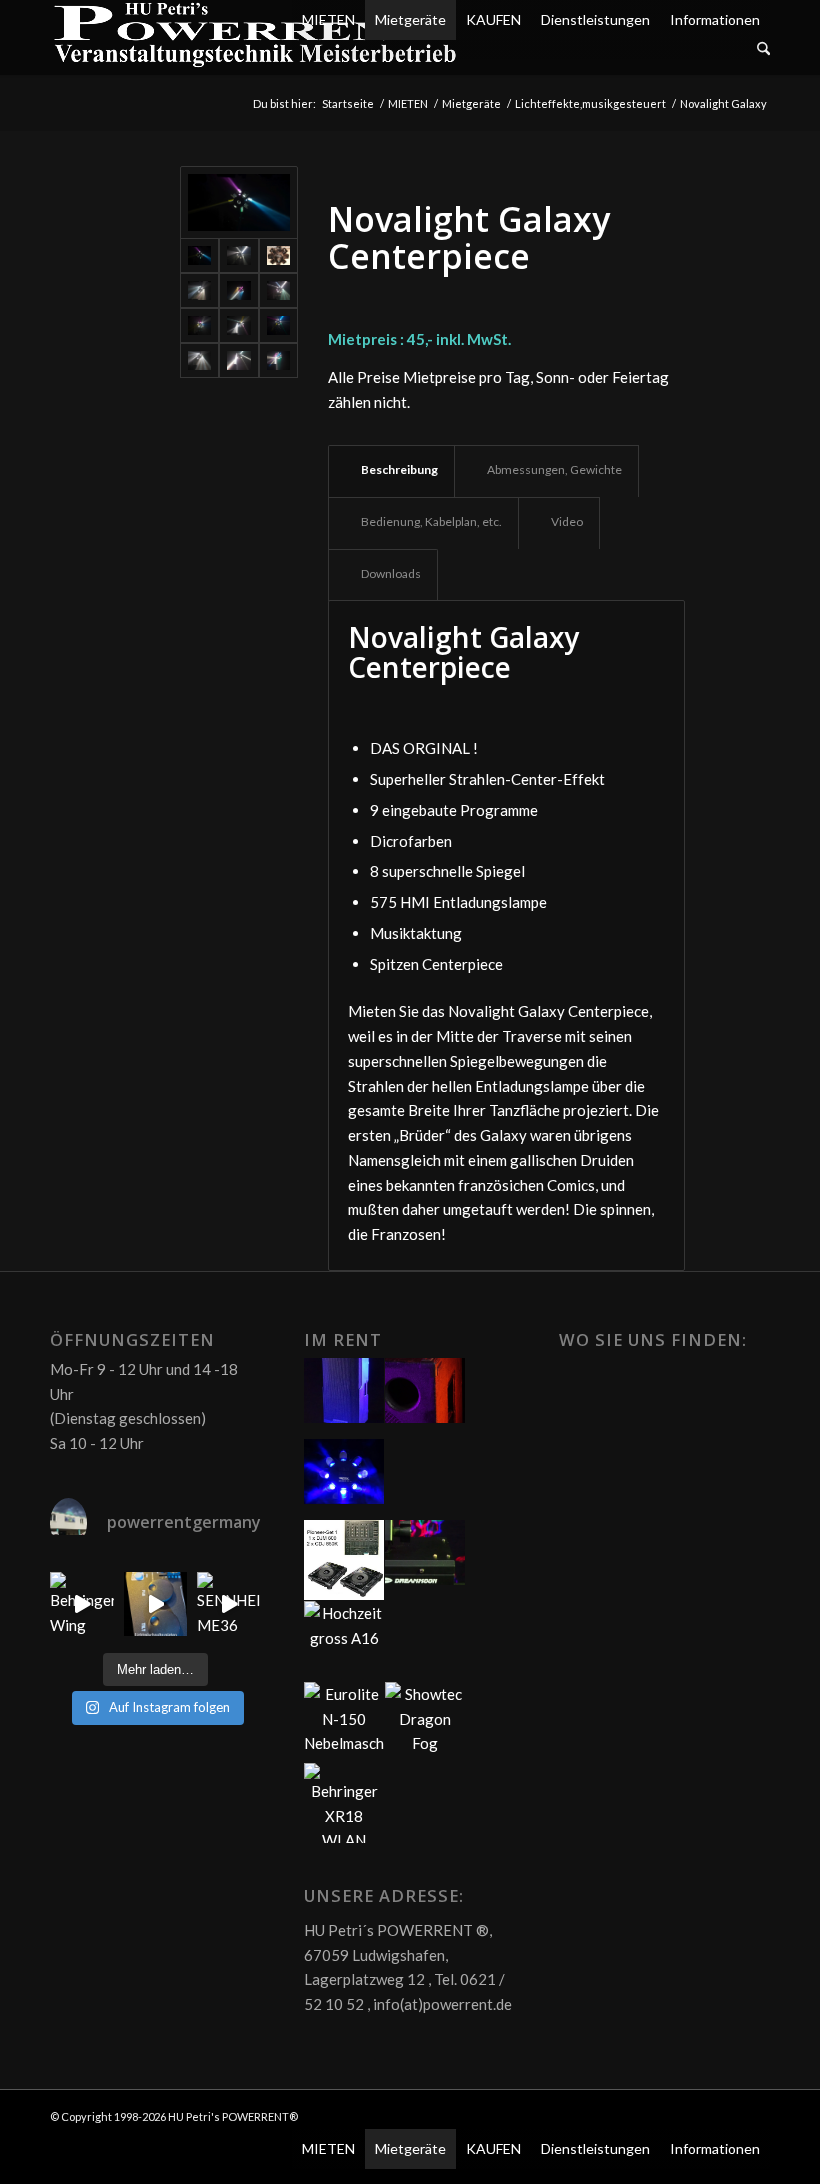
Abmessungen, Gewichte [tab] (554, 469)
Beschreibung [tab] (399, 469)
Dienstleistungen (595, 19)
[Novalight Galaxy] (239, 202)
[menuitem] (531, 49)
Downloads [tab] (391, 573)
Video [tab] (567, 521)
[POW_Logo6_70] (256, 37)
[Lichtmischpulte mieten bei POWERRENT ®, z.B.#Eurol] (156, 1604)
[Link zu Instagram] (755, 2115)
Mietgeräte (410, 19)
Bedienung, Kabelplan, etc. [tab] (431, 521)
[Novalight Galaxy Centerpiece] (238, 255)
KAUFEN (493, 19)
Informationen (715, 19)
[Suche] (763, 49)
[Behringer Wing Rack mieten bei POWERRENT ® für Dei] (82, 1604)
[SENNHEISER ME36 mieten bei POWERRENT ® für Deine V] (229, 1604)
